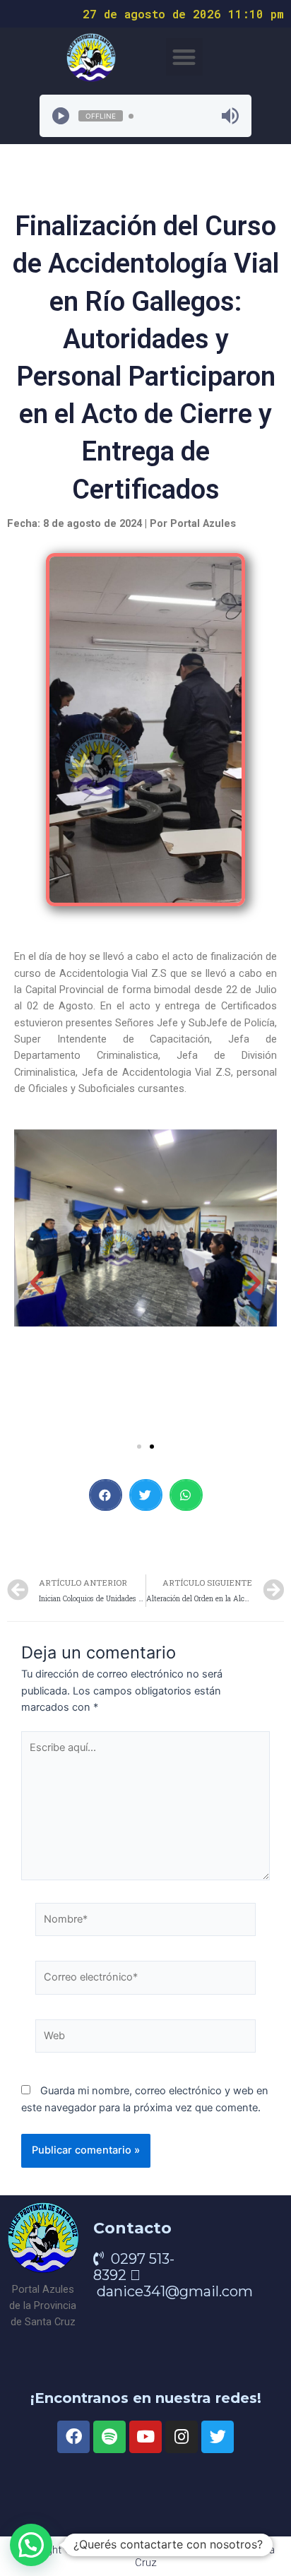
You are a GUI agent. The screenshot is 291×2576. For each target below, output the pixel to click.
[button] (185, 57)
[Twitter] (218, 2437)
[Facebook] (73, 2437)
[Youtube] (145, 2437)
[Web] (145, 2039)
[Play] (61, 116)
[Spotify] (109, 2437)
